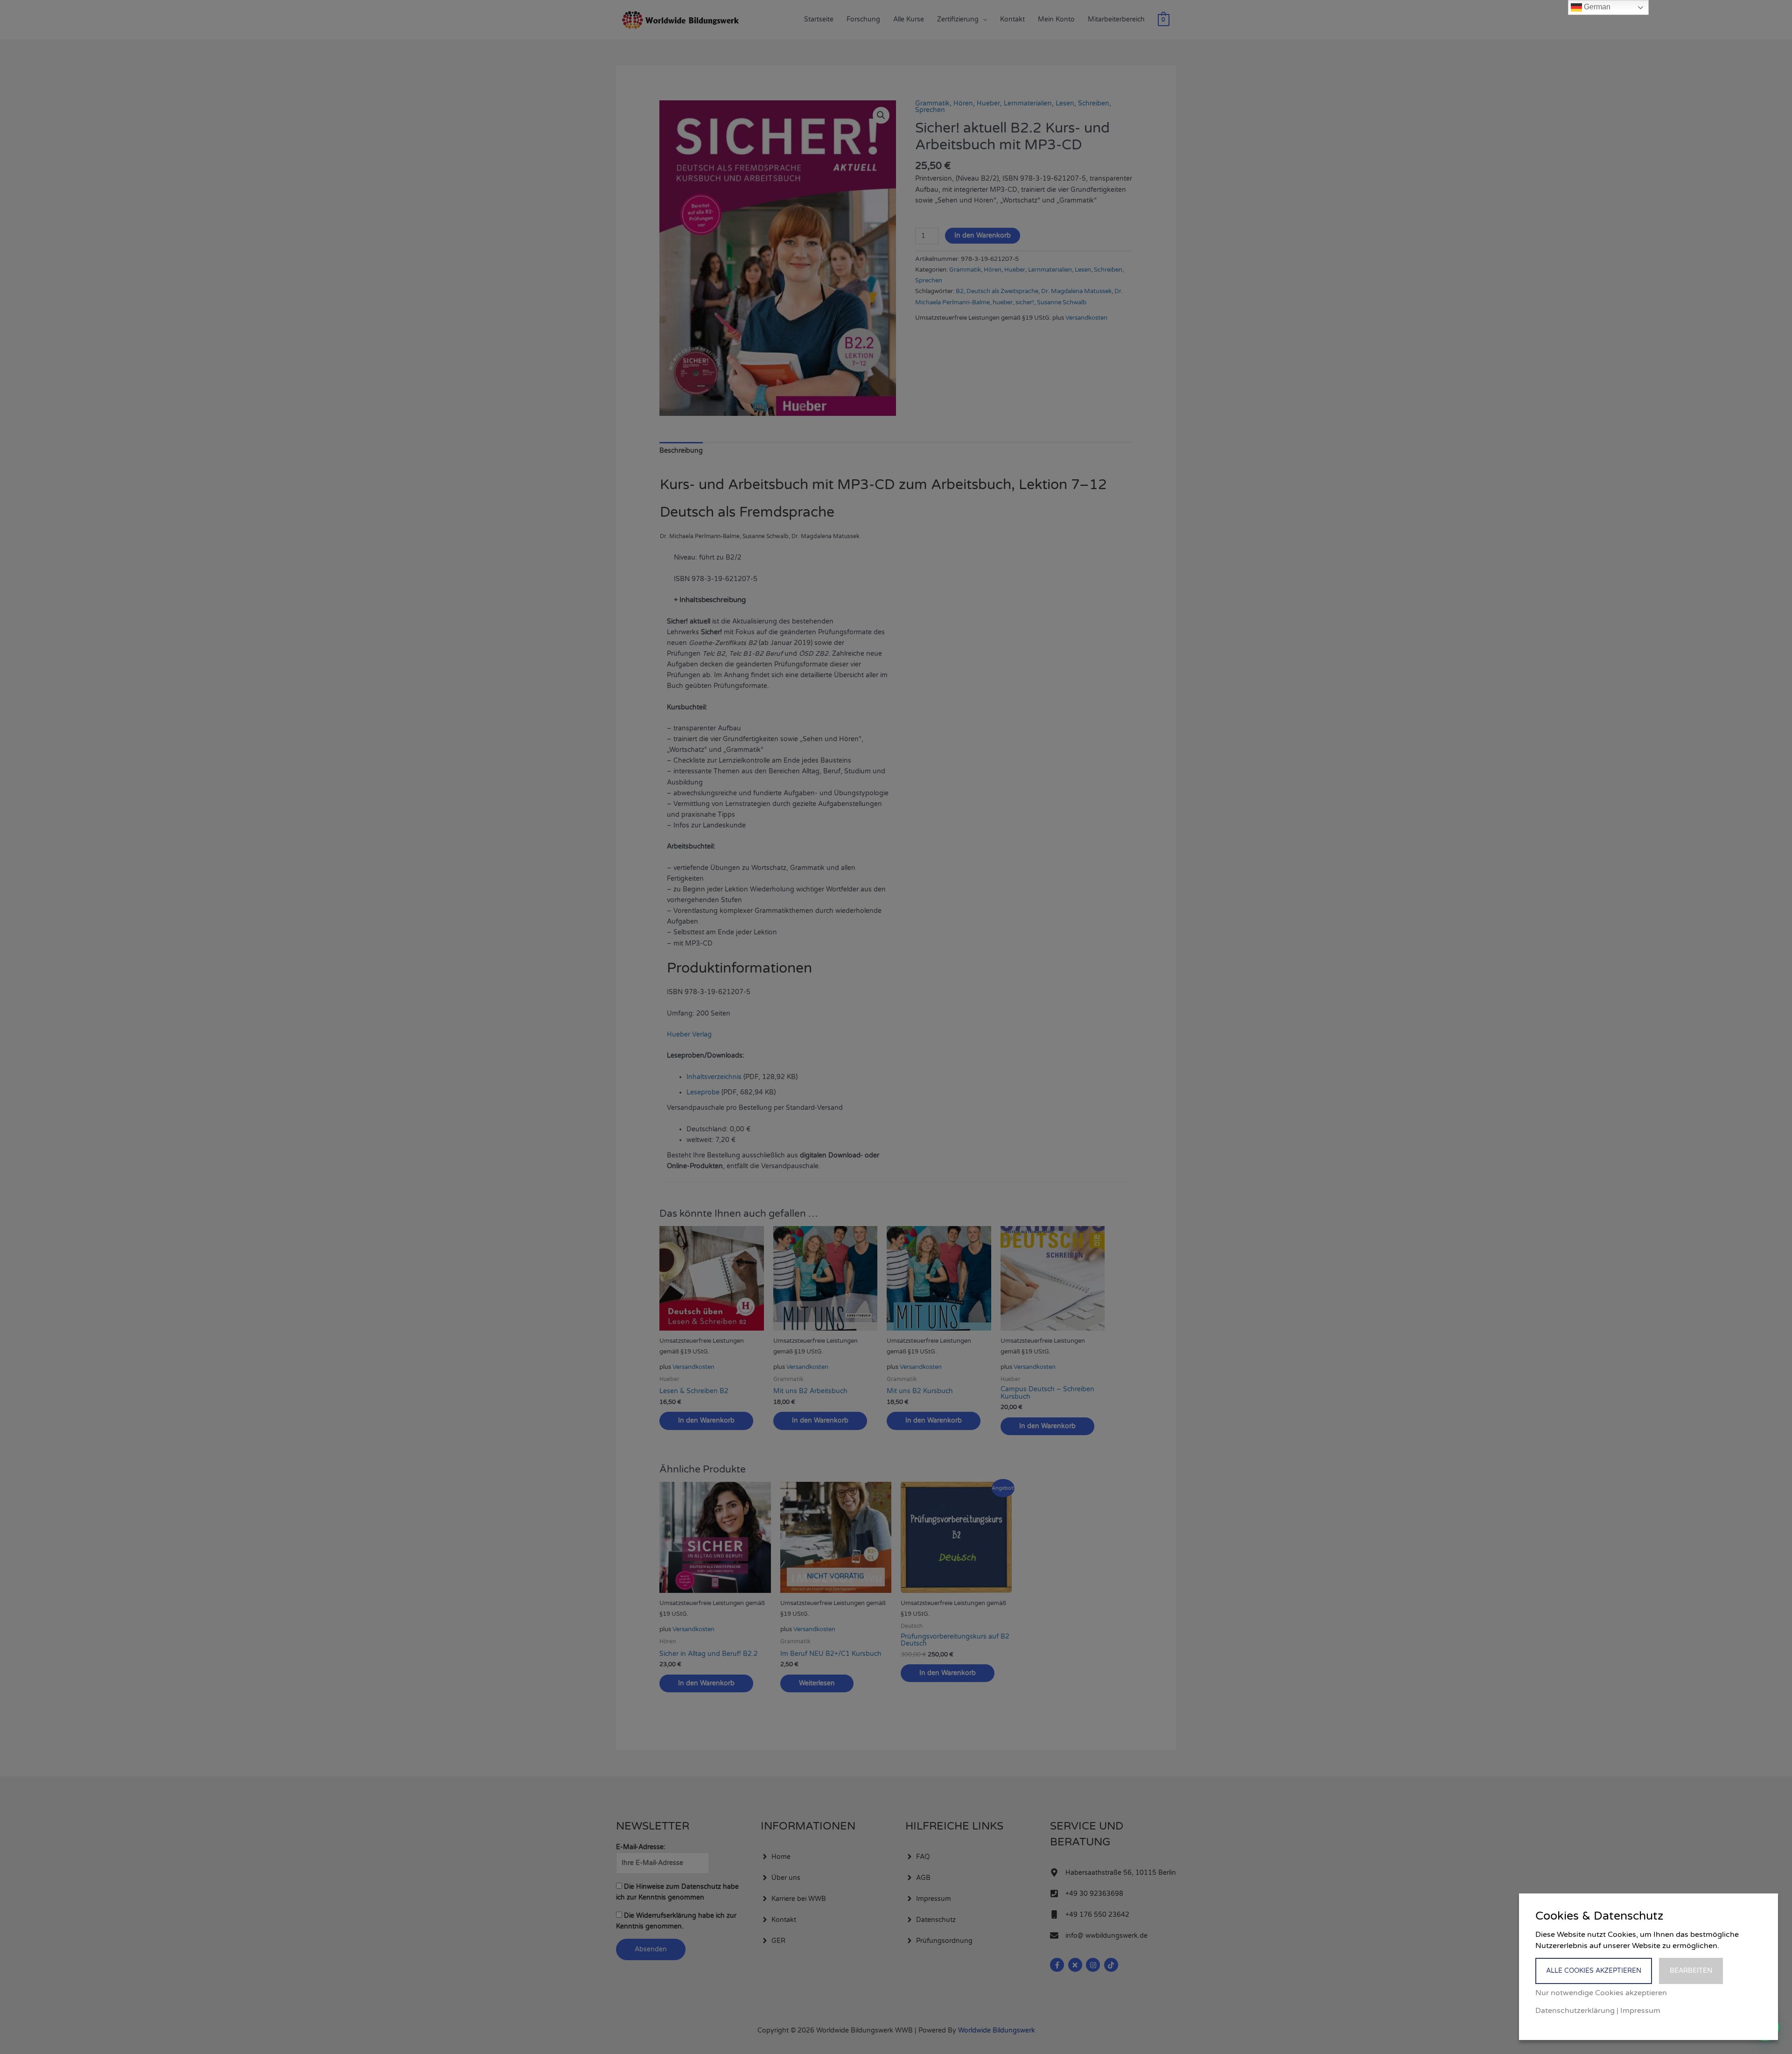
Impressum (1640, 2011)
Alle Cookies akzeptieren (1594, 1971)
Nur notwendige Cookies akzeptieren (1601, 1993)
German (1596, 7)
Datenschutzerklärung (1575, 2011)
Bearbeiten (1691, 1971)
